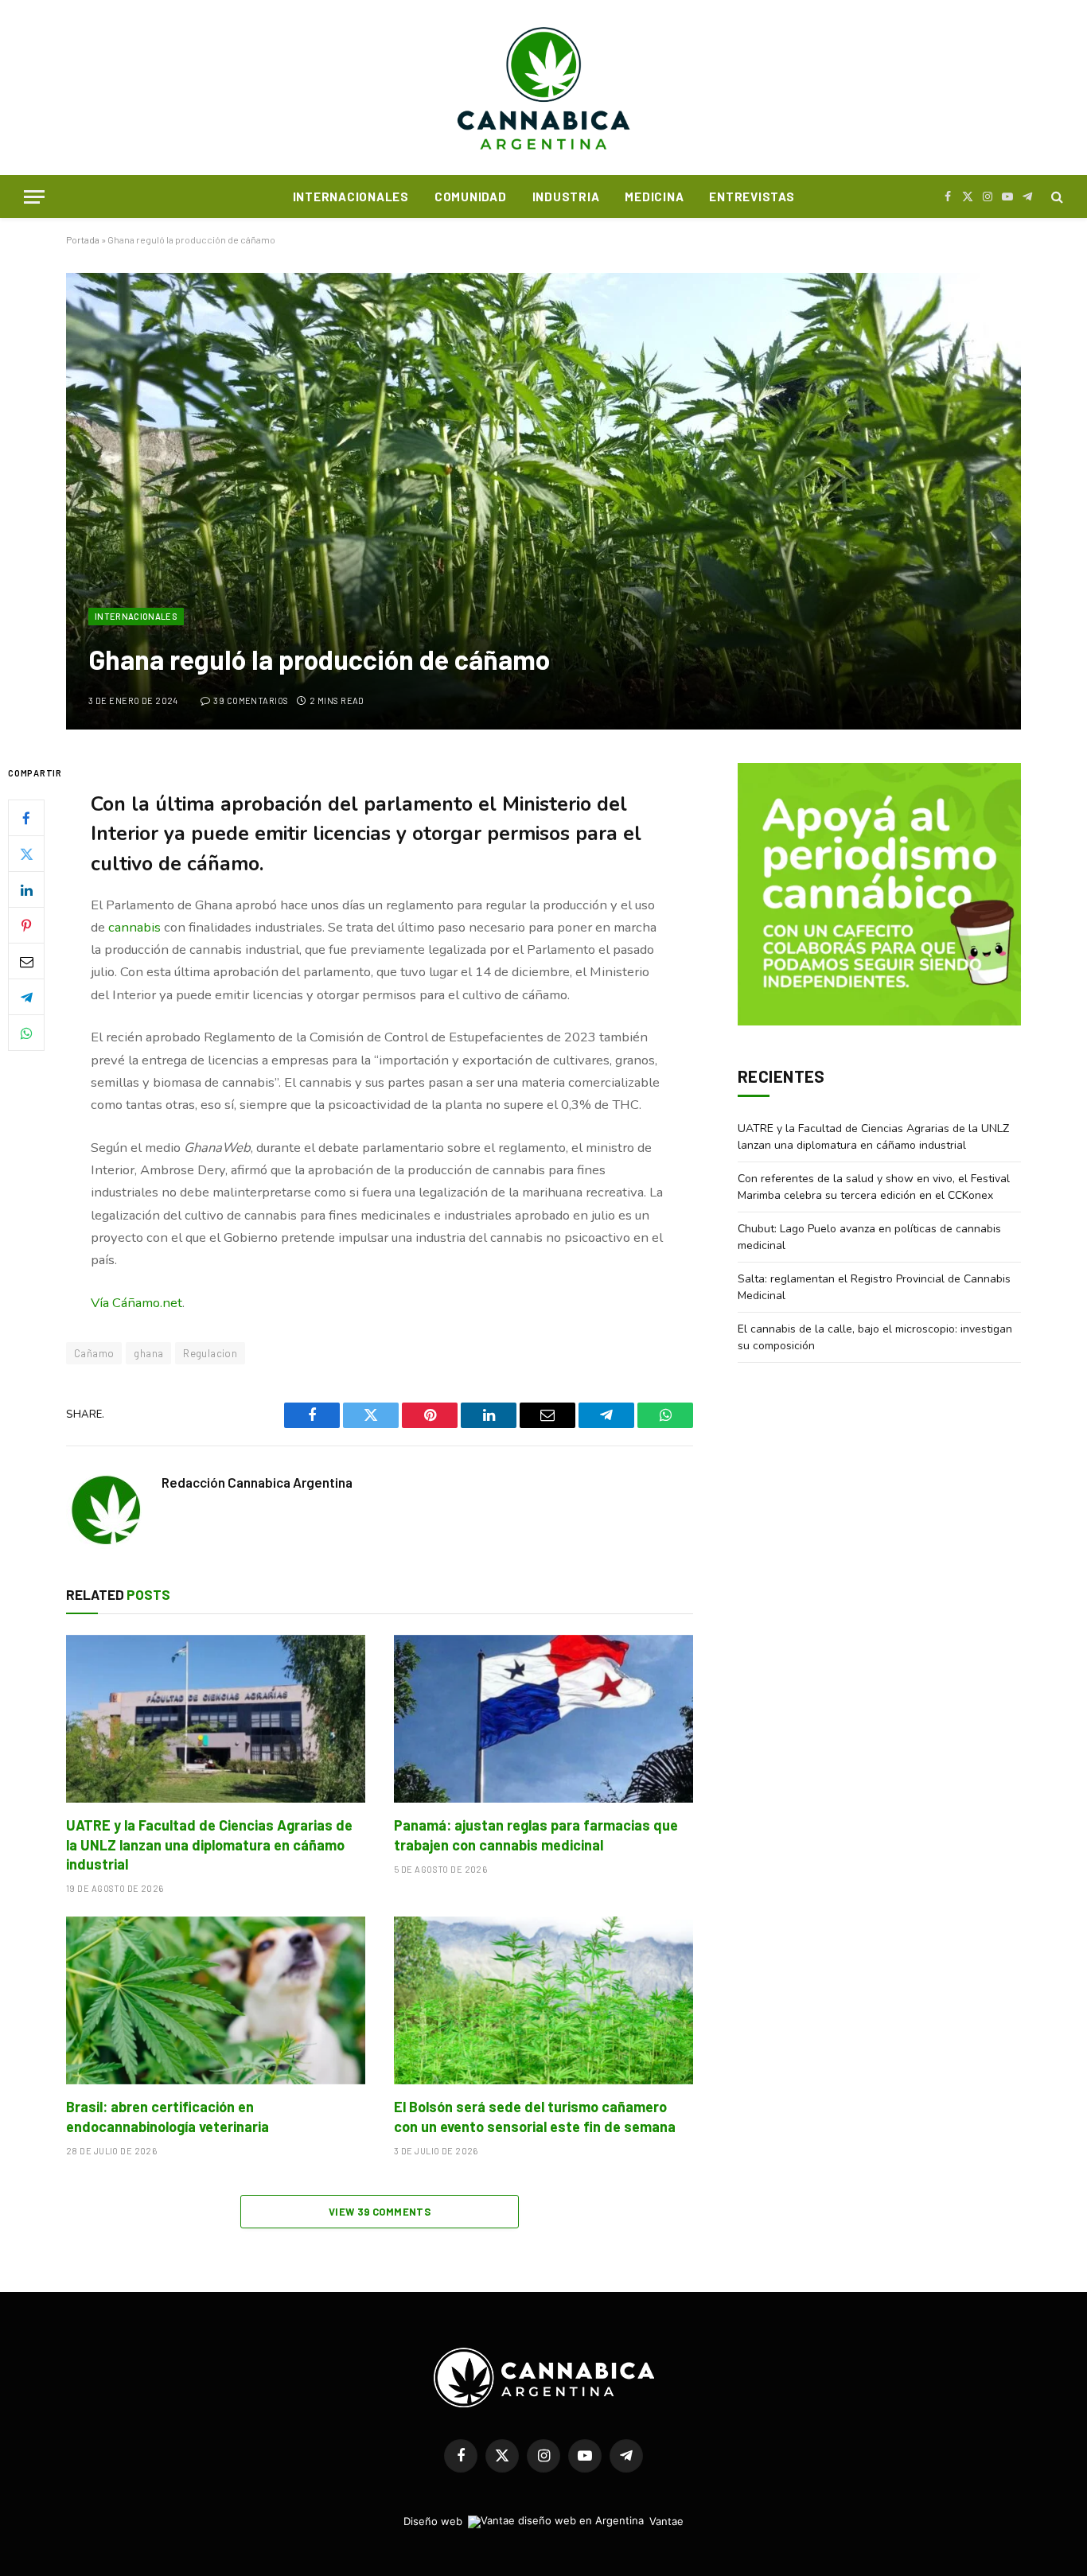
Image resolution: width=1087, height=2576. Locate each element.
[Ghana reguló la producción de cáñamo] (543, 501)
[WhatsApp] (26, 1033)
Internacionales (351, 197)
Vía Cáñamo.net (136, 1303)
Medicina (654, 197)
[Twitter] (26, 854)
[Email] (26, 962)
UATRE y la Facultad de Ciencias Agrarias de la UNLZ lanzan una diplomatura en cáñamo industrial (209, 1844)
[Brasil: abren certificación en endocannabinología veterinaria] (216, 2001)
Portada (83, 239)
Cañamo (94, 1353)
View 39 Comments (380, 2212)
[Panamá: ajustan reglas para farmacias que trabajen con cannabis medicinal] (543, 1719)
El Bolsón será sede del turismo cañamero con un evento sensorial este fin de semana (535, 2116)
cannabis (134, 927)
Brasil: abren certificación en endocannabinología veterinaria (168, 2116)
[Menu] (34, 197)
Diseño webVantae (543, 2521)
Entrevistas (752, 197)
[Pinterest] (26, 926)
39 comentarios (251, 700)
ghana (148, 1353)
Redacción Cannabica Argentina (257, 1482)
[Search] (1056, 197)
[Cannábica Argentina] (544, 88)
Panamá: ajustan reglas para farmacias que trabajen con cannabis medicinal (536, 1835)
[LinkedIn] (26, 890)
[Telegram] (26, 998)
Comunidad (471, 197)
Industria (566, 197)
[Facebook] (26, 819)
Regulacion (210, 1353)
